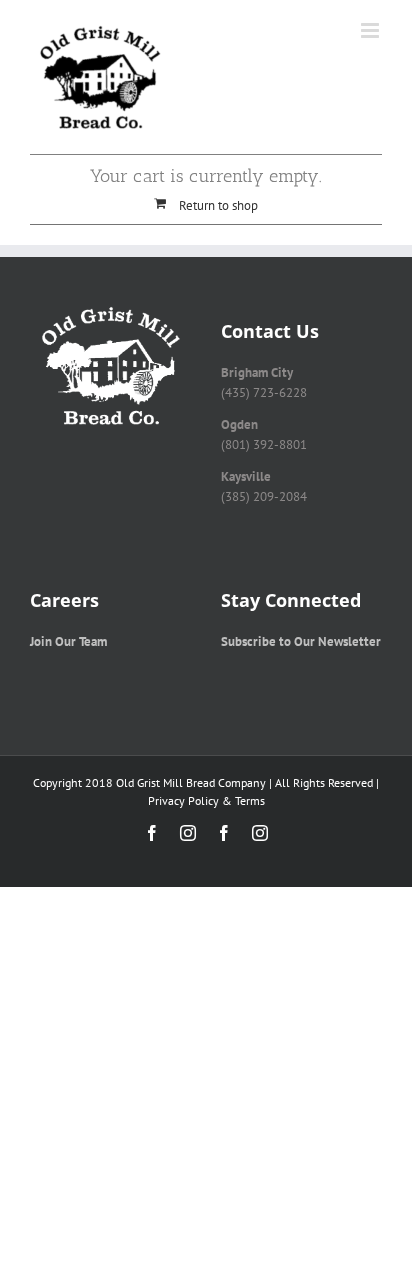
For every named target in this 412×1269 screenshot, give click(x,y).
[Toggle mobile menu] (371, 30)
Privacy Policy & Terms (206, 800)
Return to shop (218, 205)
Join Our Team (68, 641)
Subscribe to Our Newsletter (301, 641)
